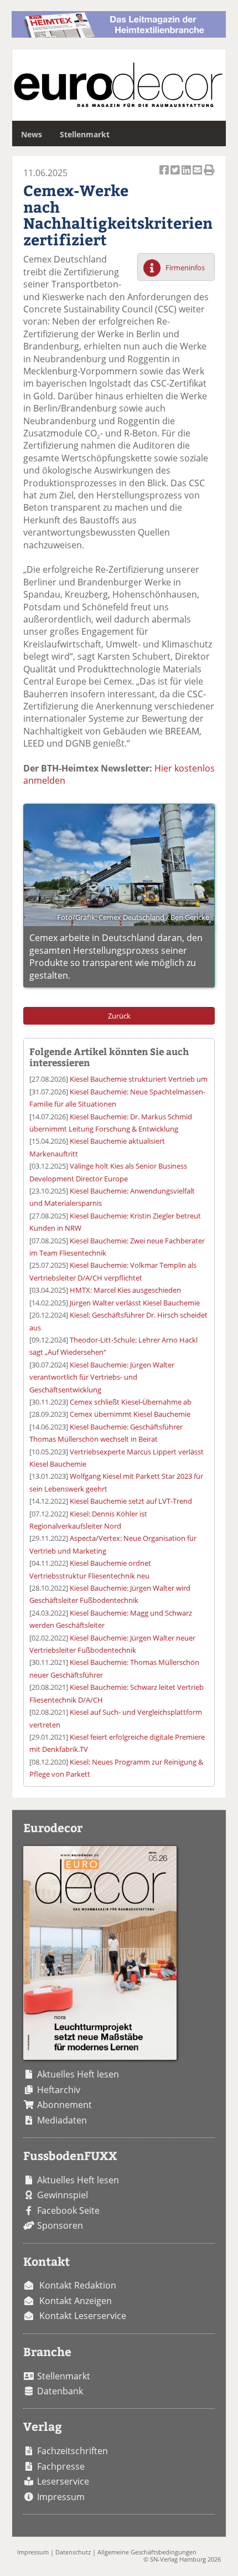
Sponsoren (60, 2225)
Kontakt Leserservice (83, 2316)
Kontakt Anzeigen (76, 2301)
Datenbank (60, 2391)
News (32, 134)
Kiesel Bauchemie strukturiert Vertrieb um (139, 1079)
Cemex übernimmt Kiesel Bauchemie (130, 1414)
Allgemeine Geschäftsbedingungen (147, 2552)
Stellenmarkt (85, 134)
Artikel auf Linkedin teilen (187, 176)
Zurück (119, 1016)
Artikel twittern (176, 176)
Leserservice (63, 2481)
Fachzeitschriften (73, 2451)
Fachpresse (61, 2466)
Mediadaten (62, 2120)
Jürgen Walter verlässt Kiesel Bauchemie (135, 1303)
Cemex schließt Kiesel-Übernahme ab (131, 1402)
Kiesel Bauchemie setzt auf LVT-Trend (131, 1501)
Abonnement (64, 2105)
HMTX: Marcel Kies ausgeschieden (125, 1290)
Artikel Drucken (209, 176)
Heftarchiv (59, 2090)
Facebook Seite (68, 2210)
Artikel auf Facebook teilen (165, 176)
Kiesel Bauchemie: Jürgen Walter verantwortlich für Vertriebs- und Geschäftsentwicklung (102, 1377)
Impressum (61, 2497)
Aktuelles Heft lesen (78, 2074)
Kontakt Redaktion (78, 2285)
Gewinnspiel (63, 2195)
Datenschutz (73, 2552)
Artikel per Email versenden (198, 176)
